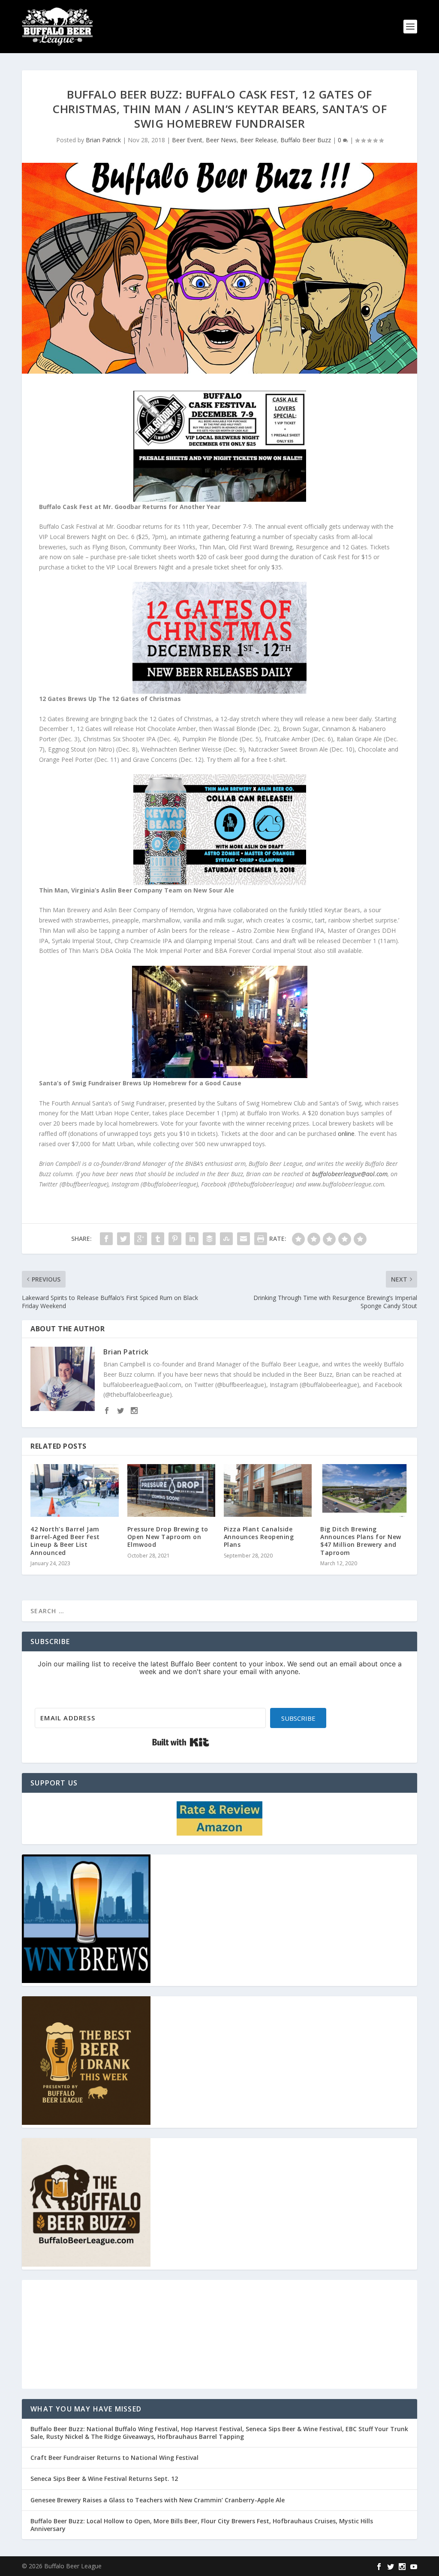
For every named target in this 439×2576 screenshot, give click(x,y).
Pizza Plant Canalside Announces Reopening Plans (259, 1537)
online (346, 1134)
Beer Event (187, 140)
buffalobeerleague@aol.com (350, 1174)
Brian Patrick (103, 140)
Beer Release (259, 140)
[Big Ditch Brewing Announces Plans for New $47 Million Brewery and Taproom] (364, 1490)
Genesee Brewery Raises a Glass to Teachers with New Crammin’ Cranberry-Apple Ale (158, 2500)
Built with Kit (181, 1742)
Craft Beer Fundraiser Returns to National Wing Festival (114, 2458)
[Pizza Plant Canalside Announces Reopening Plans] (268, 1490)
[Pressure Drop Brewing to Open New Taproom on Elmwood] (171, 1490)
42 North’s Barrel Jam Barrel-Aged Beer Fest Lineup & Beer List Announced (65, 1541)
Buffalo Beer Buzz (306, 140)
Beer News (221, 140)
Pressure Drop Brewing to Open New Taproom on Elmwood (168, 1537)
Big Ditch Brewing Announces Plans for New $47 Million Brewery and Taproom (361, 1541)
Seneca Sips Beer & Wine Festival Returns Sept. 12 (104, 2479)
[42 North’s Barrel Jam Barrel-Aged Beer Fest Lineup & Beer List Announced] (74, 1490)
